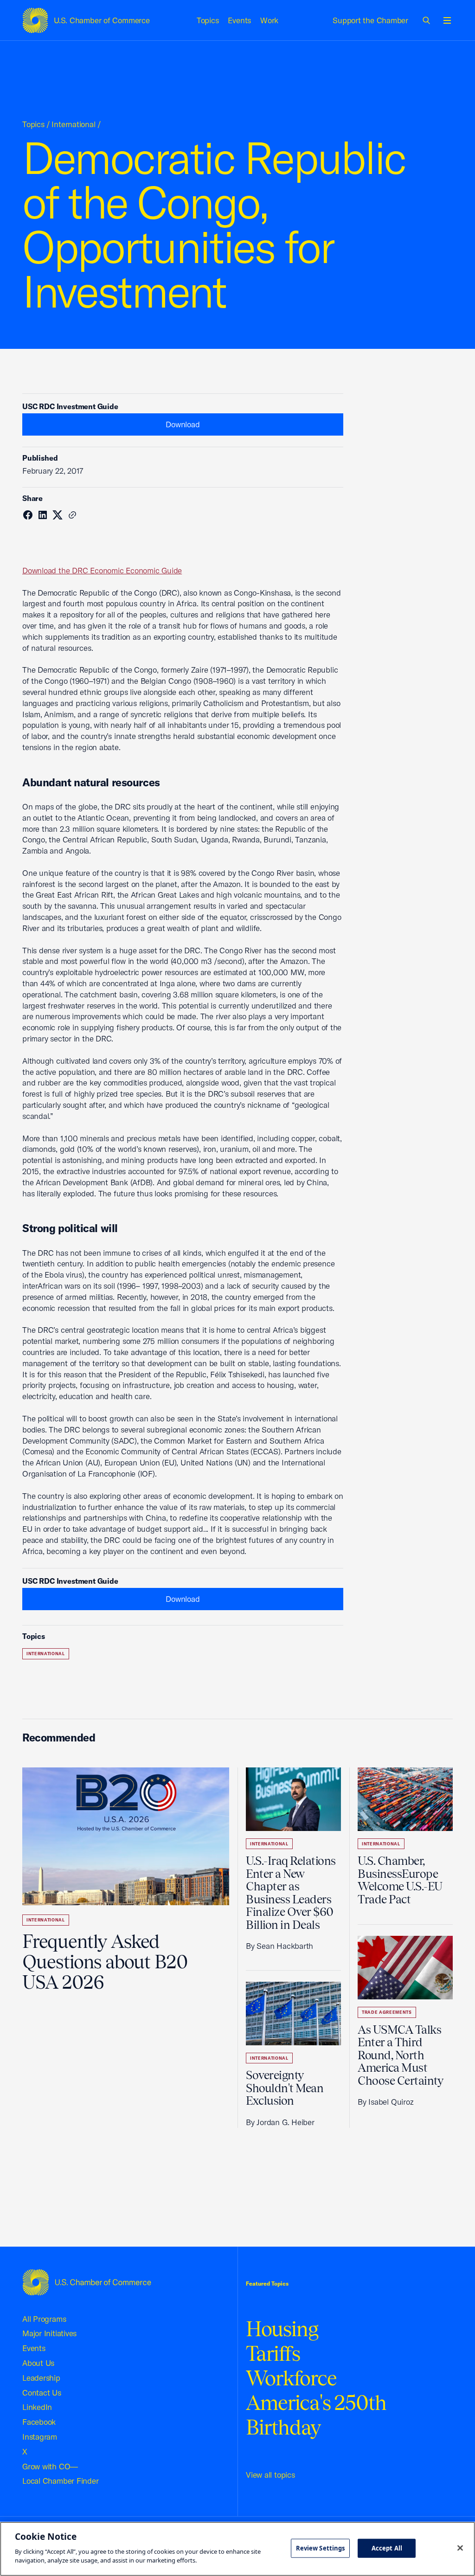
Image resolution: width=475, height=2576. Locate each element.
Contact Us (42, 2393)
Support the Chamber (370, 20)
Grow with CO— (50, 2466)
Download (183, 424)
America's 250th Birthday (316, 2415)
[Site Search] (427, 20)
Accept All (387, 2548)
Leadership (41, 2378)
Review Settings (321, 2548)
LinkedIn (37, 2407)
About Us (38, 2363)
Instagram (40, 2437)
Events (239, 20)
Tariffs (273, 2354)
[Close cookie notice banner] (460, 2548)
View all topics (270, 2475)
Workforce (291, 2378)
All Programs (44, 2319)
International (73, 124)
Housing (282, 2329)
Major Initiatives (49, 2333)
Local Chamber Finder (61, 2481)
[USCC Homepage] (87, 2282)
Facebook (39, 2422)
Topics (208, 20)
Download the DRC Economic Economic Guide (102, 570)
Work (269, 20)
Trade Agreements (387, 2012)
